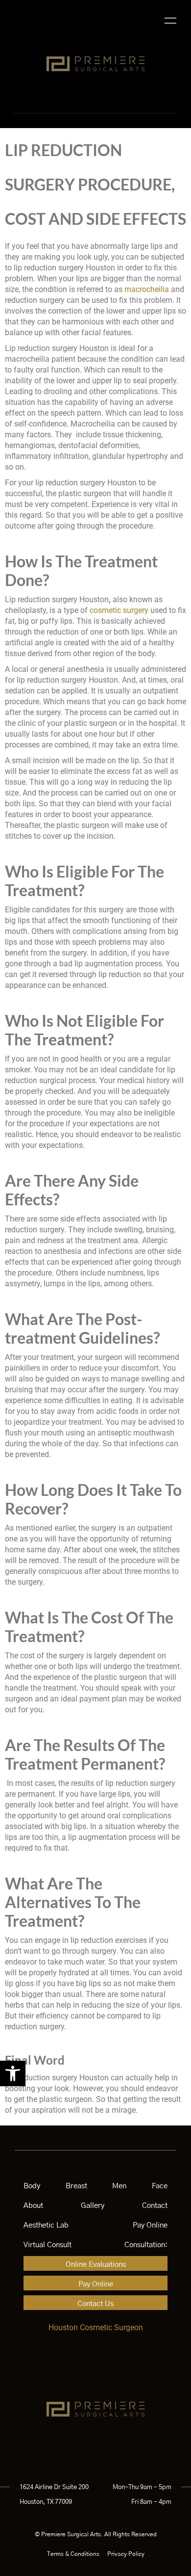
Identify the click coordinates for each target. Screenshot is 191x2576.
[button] (13, 2073)
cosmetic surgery (119, 610)
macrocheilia (147, 289)
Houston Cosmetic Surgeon (96, 2327)
